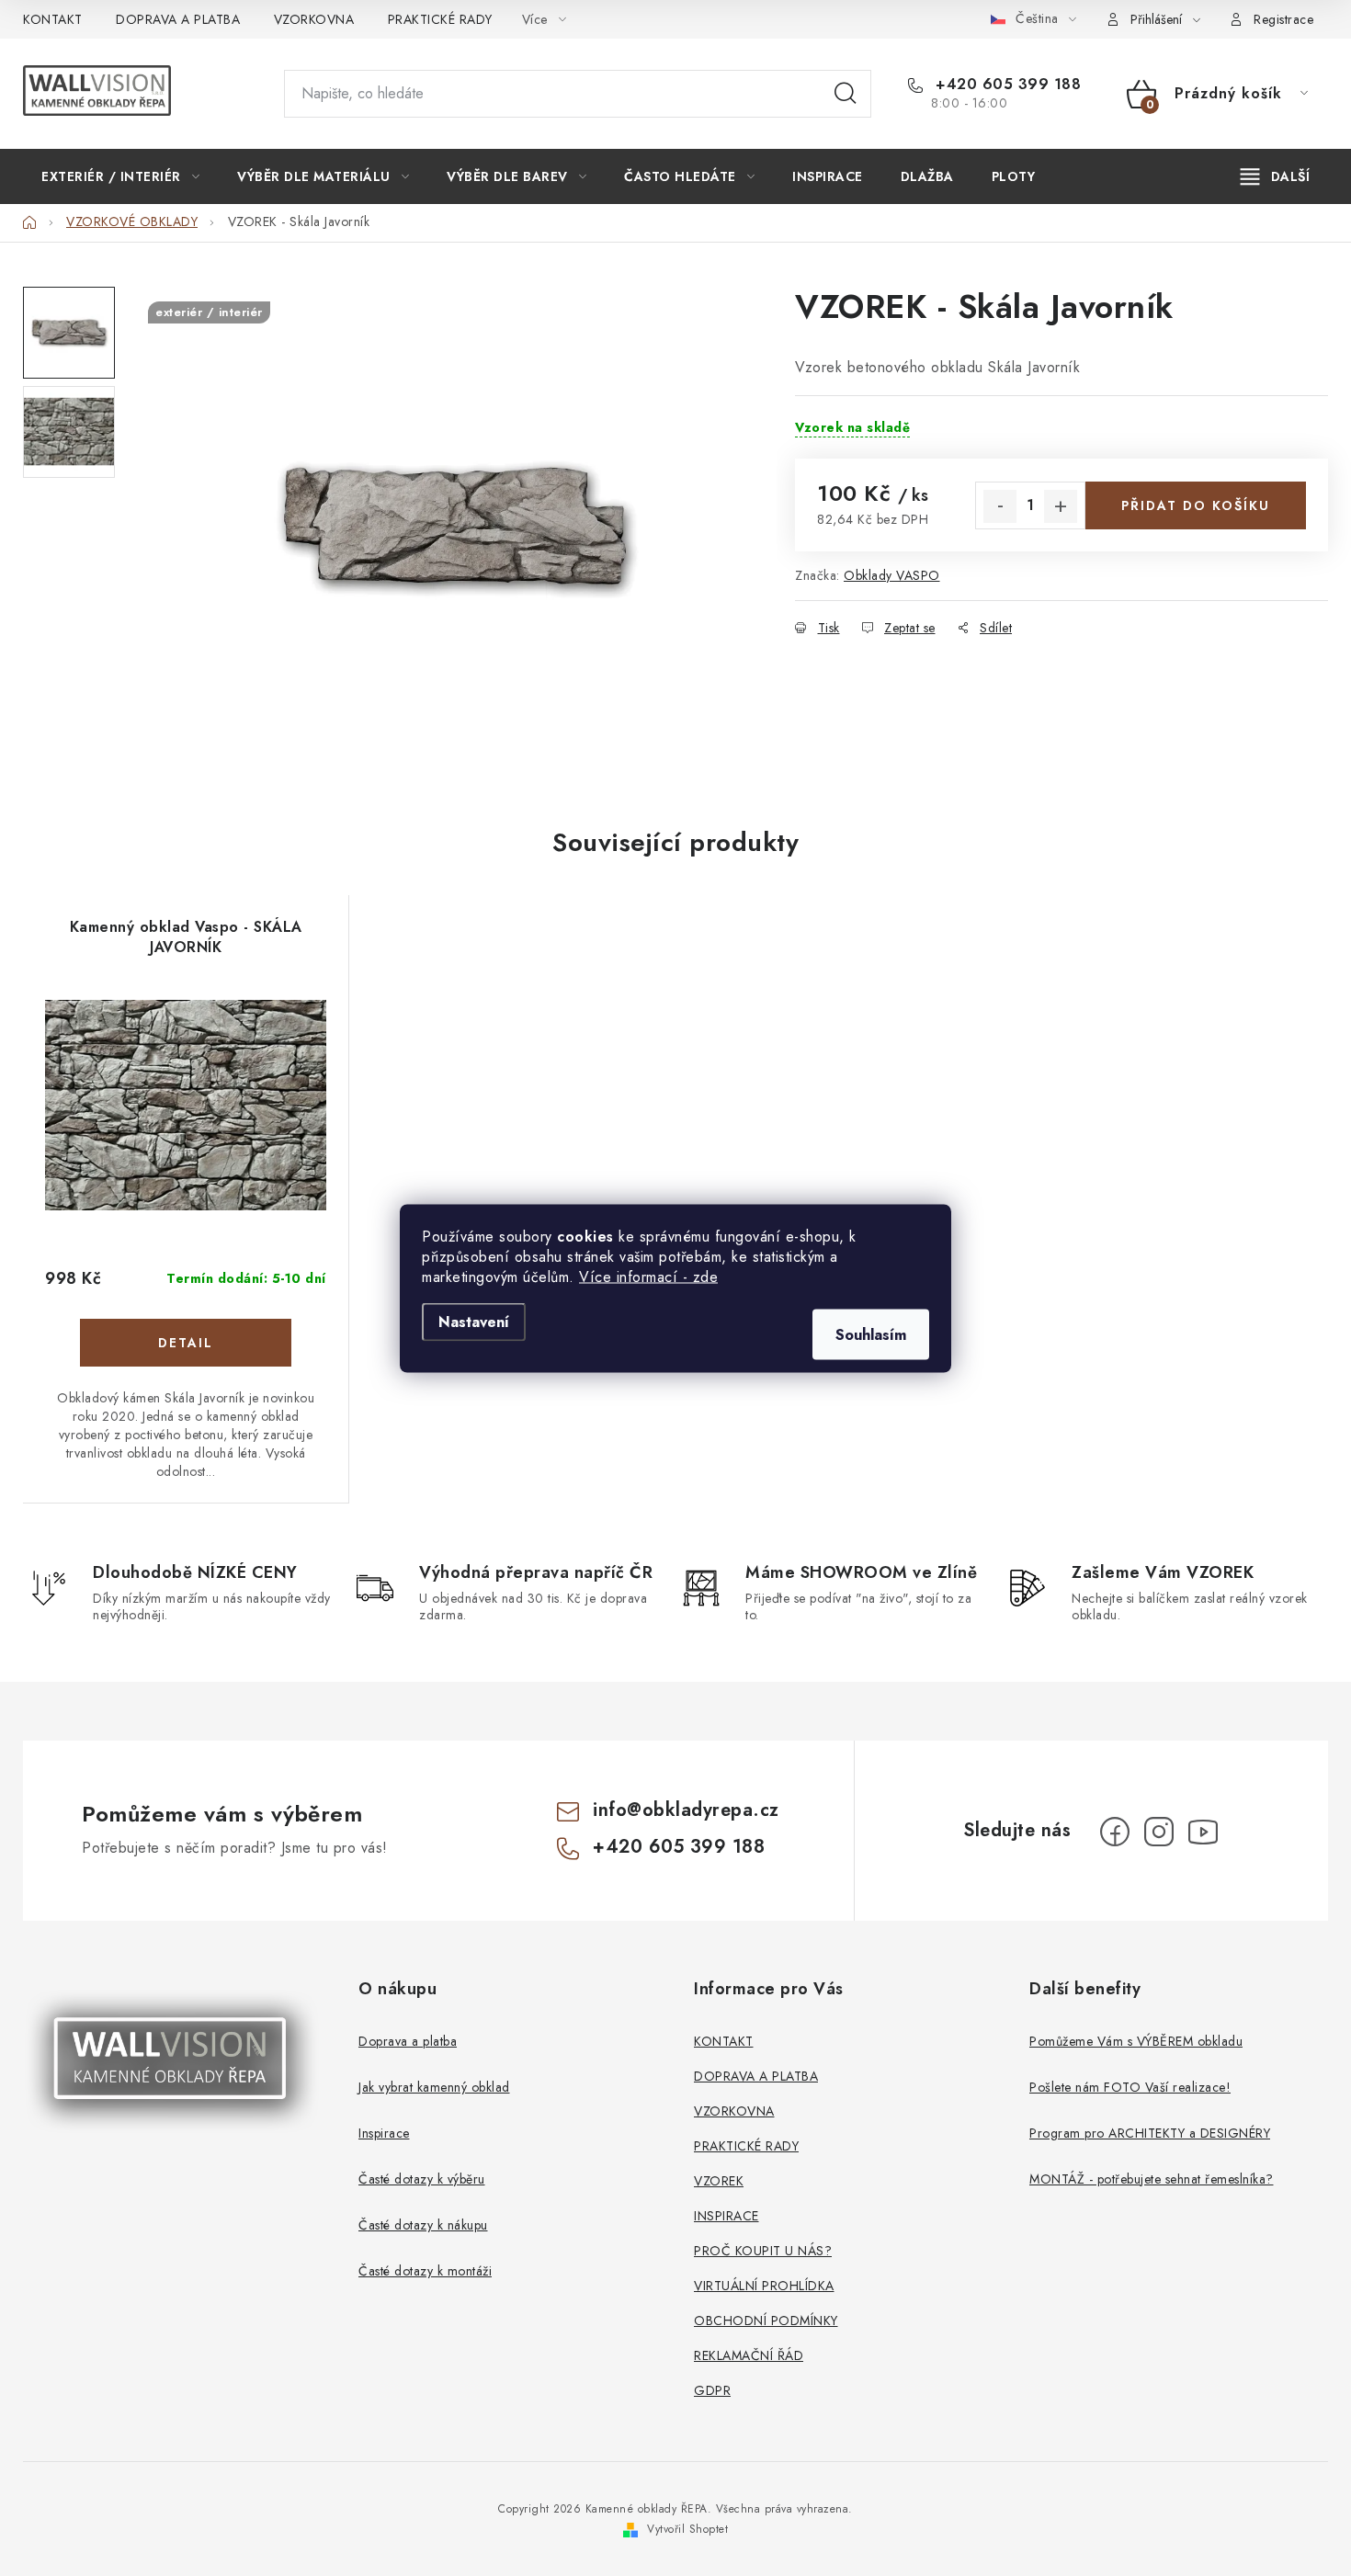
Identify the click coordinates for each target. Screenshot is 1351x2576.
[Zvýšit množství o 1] (1061, 506)
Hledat (846, 94)
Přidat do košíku (1196, 505)
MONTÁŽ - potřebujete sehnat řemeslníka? (1152, 2179)
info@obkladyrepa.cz (686, 1810)
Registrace (1283, 19)
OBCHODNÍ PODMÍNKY (766, 2321)
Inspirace (384, 2133)
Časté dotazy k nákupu (423, 2225)
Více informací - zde (648, 1276)
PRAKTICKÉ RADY (440, 19)
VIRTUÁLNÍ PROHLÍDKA (764, 2286)
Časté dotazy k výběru (422, 2179)
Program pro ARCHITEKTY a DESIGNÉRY (1150, 2133)
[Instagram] (1159, 1832)
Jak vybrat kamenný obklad (434, 2087)
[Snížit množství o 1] (1000, 506)
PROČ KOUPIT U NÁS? (763, 2251)
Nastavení (474, 1321)
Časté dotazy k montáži (425, 2271)
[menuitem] (120, 176)
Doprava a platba (408, 2041)
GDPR (712, 2390)
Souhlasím (871, 1334)
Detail (186, 1343)
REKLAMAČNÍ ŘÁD (749, 2355)
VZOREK (719, 2181)
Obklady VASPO (892, 575)
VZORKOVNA (314, 19)
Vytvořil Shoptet (687, 2529)
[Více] (1275, 176)
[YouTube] (1203, 1832)
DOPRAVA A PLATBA (178, 19)
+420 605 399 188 (1006, 85)
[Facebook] (1115, 1832)
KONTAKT (53, 19)
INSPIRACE (727, 2216)
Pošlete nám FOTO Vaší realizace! (1130, 2087)
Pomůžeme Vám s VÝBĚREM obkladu (1136, 2041)
